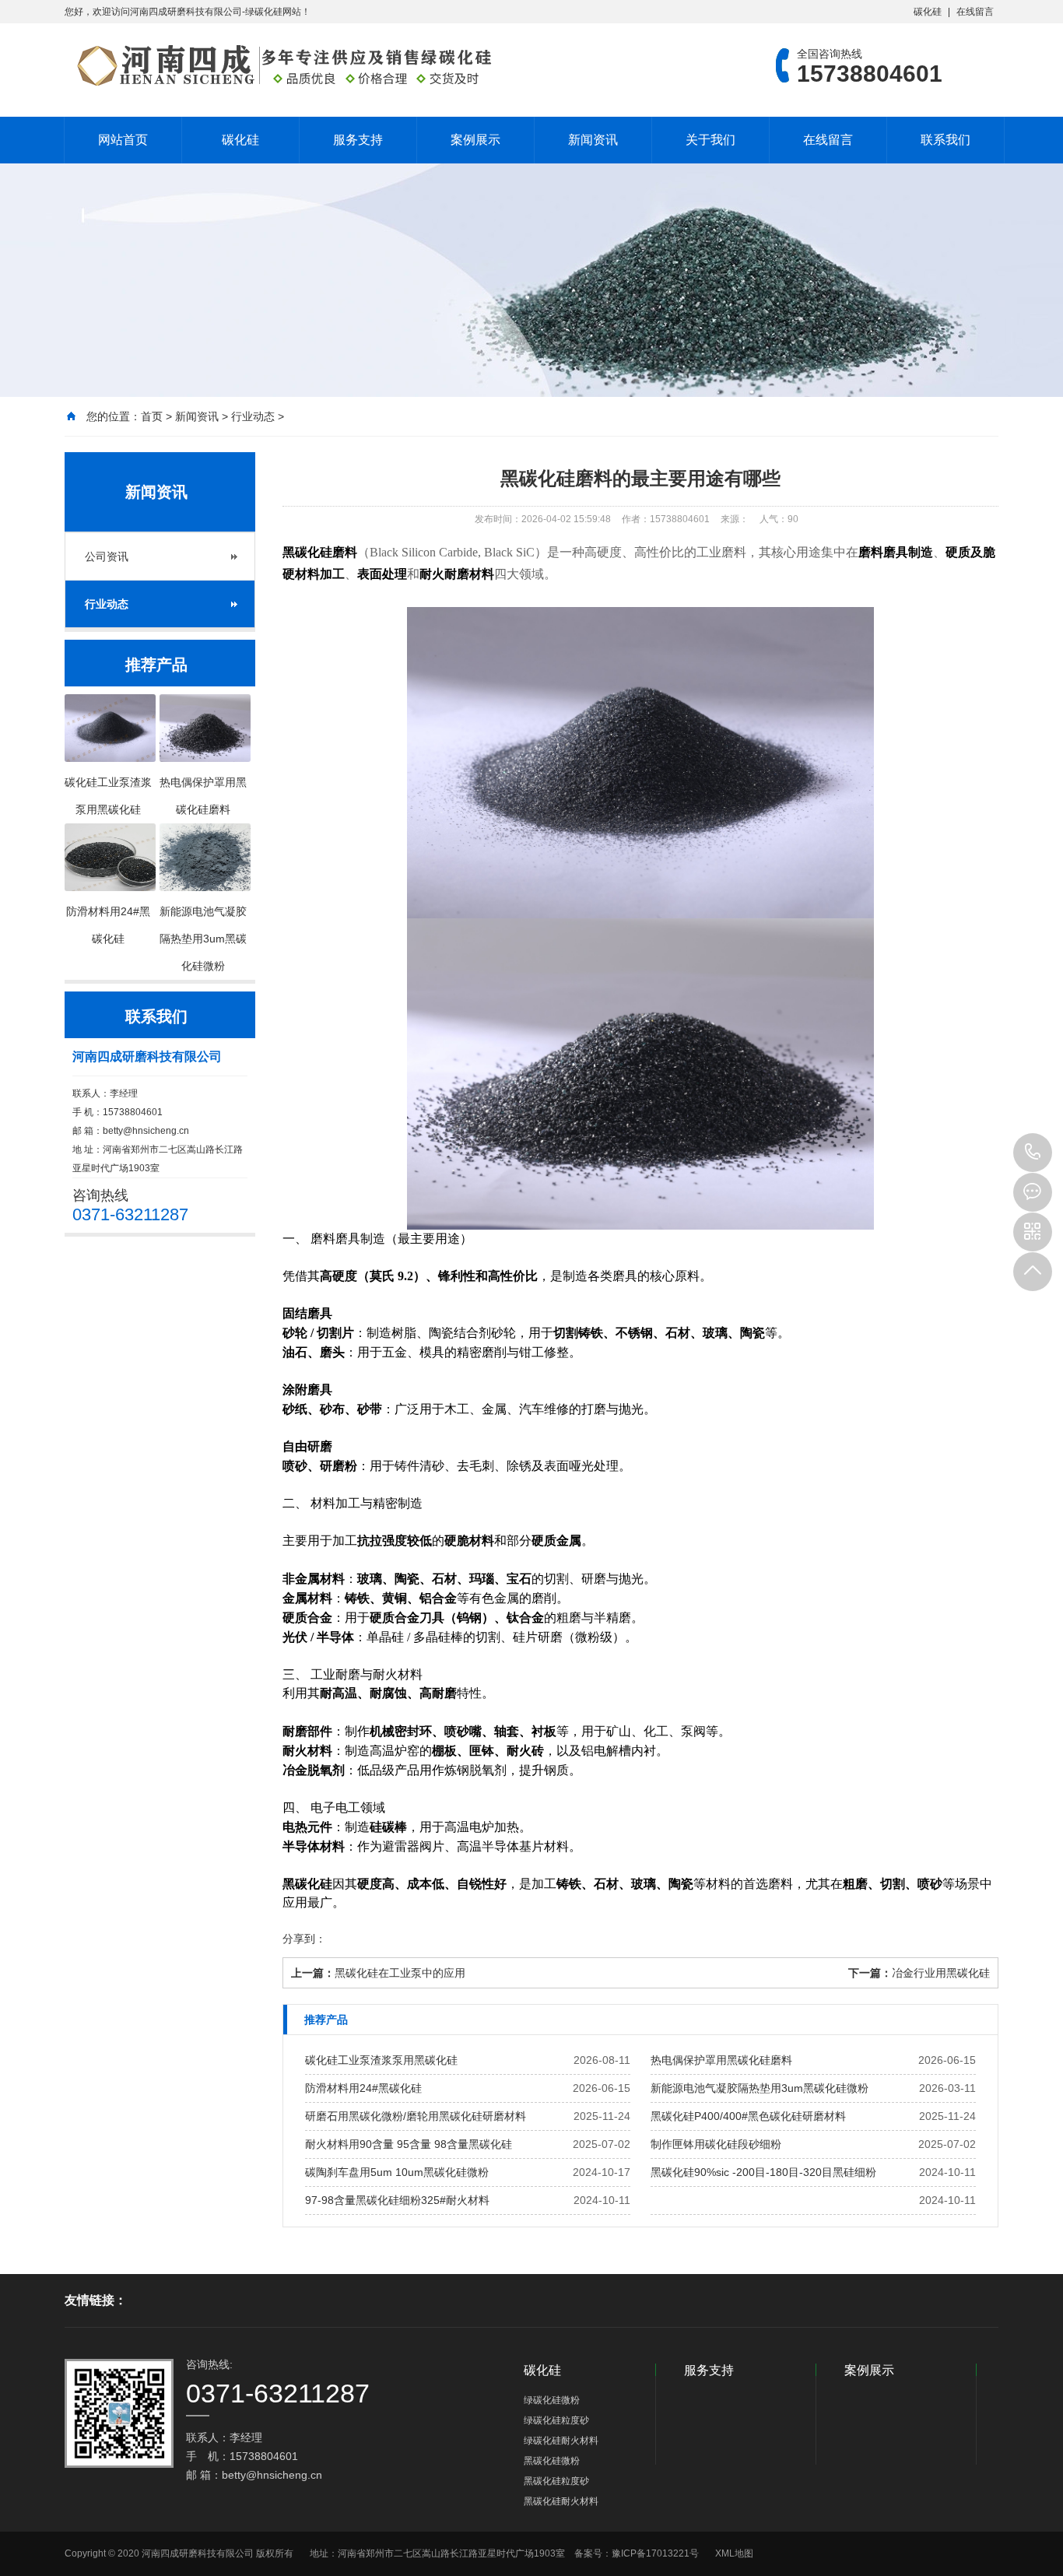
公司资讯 (107, 556)
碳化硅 (928, 12)
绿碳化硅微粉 (552, 2400)
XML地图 (734, 2553)
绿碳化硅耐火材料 (561, 2441)
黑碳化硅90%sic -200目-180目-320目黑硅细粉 (763, 2172)
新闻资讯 (593, 140)
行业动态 (253, 416)
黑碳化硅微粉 (552, 2461)
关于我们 (710, 140)
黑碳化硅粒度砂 (556, 2481)
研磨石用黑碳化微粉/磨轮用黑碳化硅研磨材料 (416, 2116)
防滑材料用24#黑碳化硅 (363, 2088)
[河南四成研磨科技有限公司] (279, 65)
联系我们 (945, 140)
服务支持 (358, 140)
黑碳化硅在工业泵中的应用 (400, 1973)
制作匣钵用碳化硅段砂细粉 (716, 2144)
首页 (152, 416)
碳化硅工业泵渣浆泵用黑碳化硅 (381, 2060)
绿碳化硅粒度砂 (556, 2420)
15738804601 (1033, 1153)
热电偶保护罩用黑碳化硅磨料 (721, 2060)
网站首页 (123, 140)
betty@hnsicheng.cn (146, 1131)
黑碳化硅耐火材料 (561, 2501)
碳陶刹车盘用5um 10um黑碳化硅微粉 (397, 2172)
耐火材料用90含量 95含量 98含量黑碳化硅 (409, 2144)
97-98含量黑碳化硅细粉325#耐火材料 (397, 2200)
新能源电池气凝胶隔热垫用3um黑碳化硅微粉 (760, 2088)
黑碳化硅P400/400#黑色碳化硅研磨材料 (748, 2116)
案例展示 (475, 140)
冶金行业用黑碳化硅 (941, 1973)
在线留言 (975, 12)
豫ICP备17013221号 (655, 2553)
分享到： (304, 1939)
